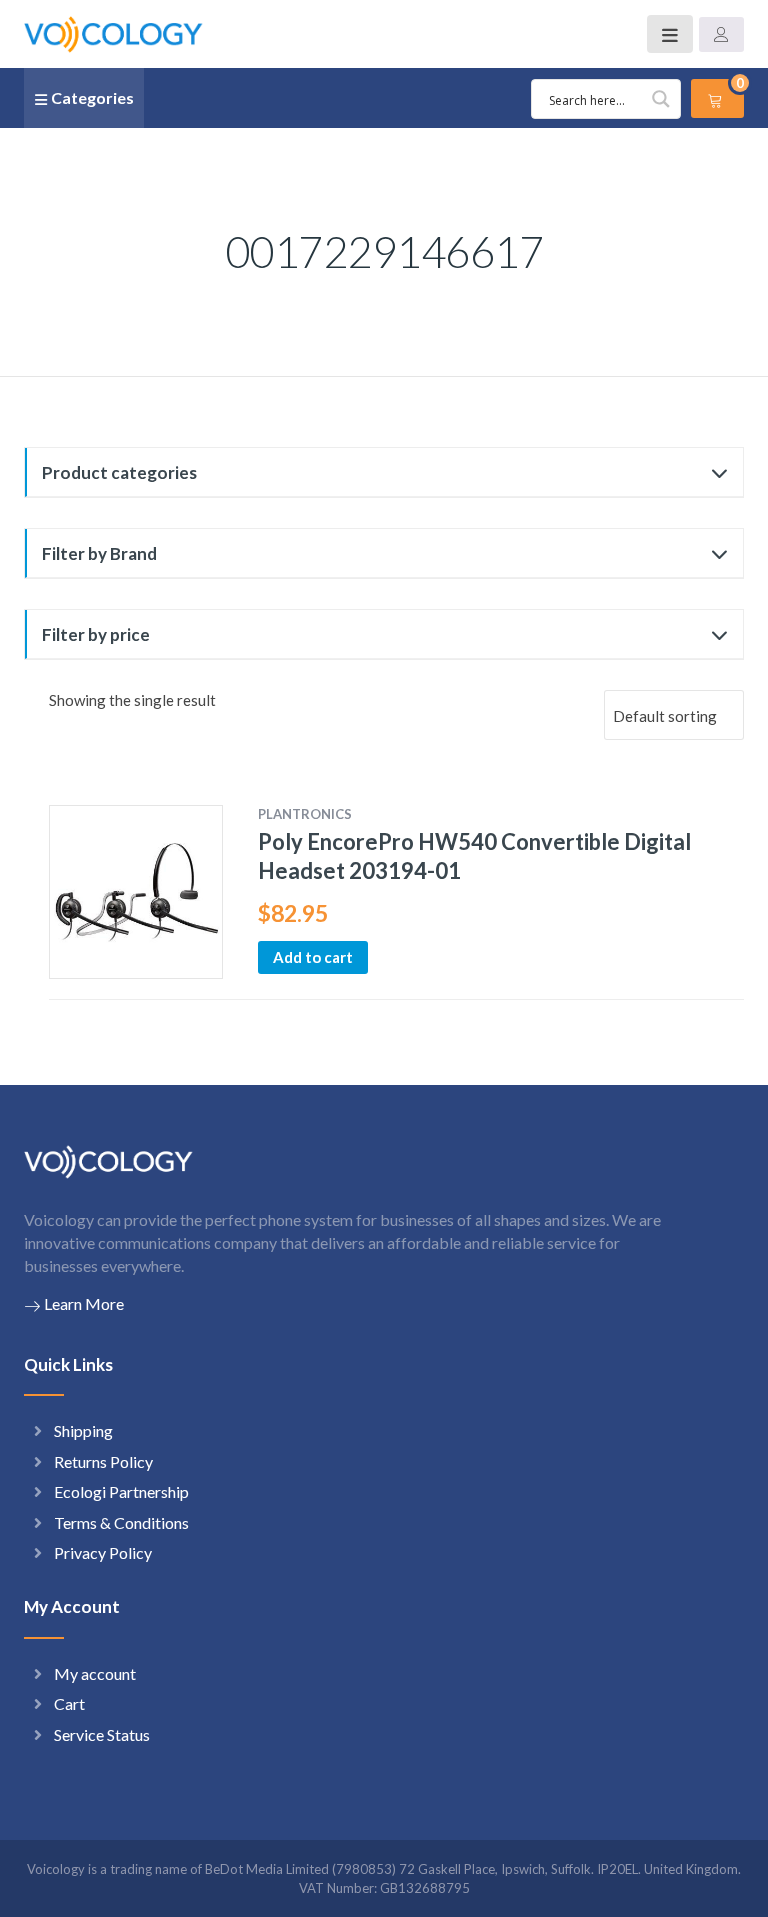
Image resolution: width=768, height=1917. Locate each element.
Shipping (83, 1430)
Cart (69, 1703)
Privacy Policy (103, 1552)
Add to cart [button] (313, 957)
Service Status (102, 1734)
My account (95, 1673)
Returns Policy (103, 1461)
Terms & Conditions (121, 1522)
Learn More (84, 1303)
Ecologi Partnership (121, 1491)
